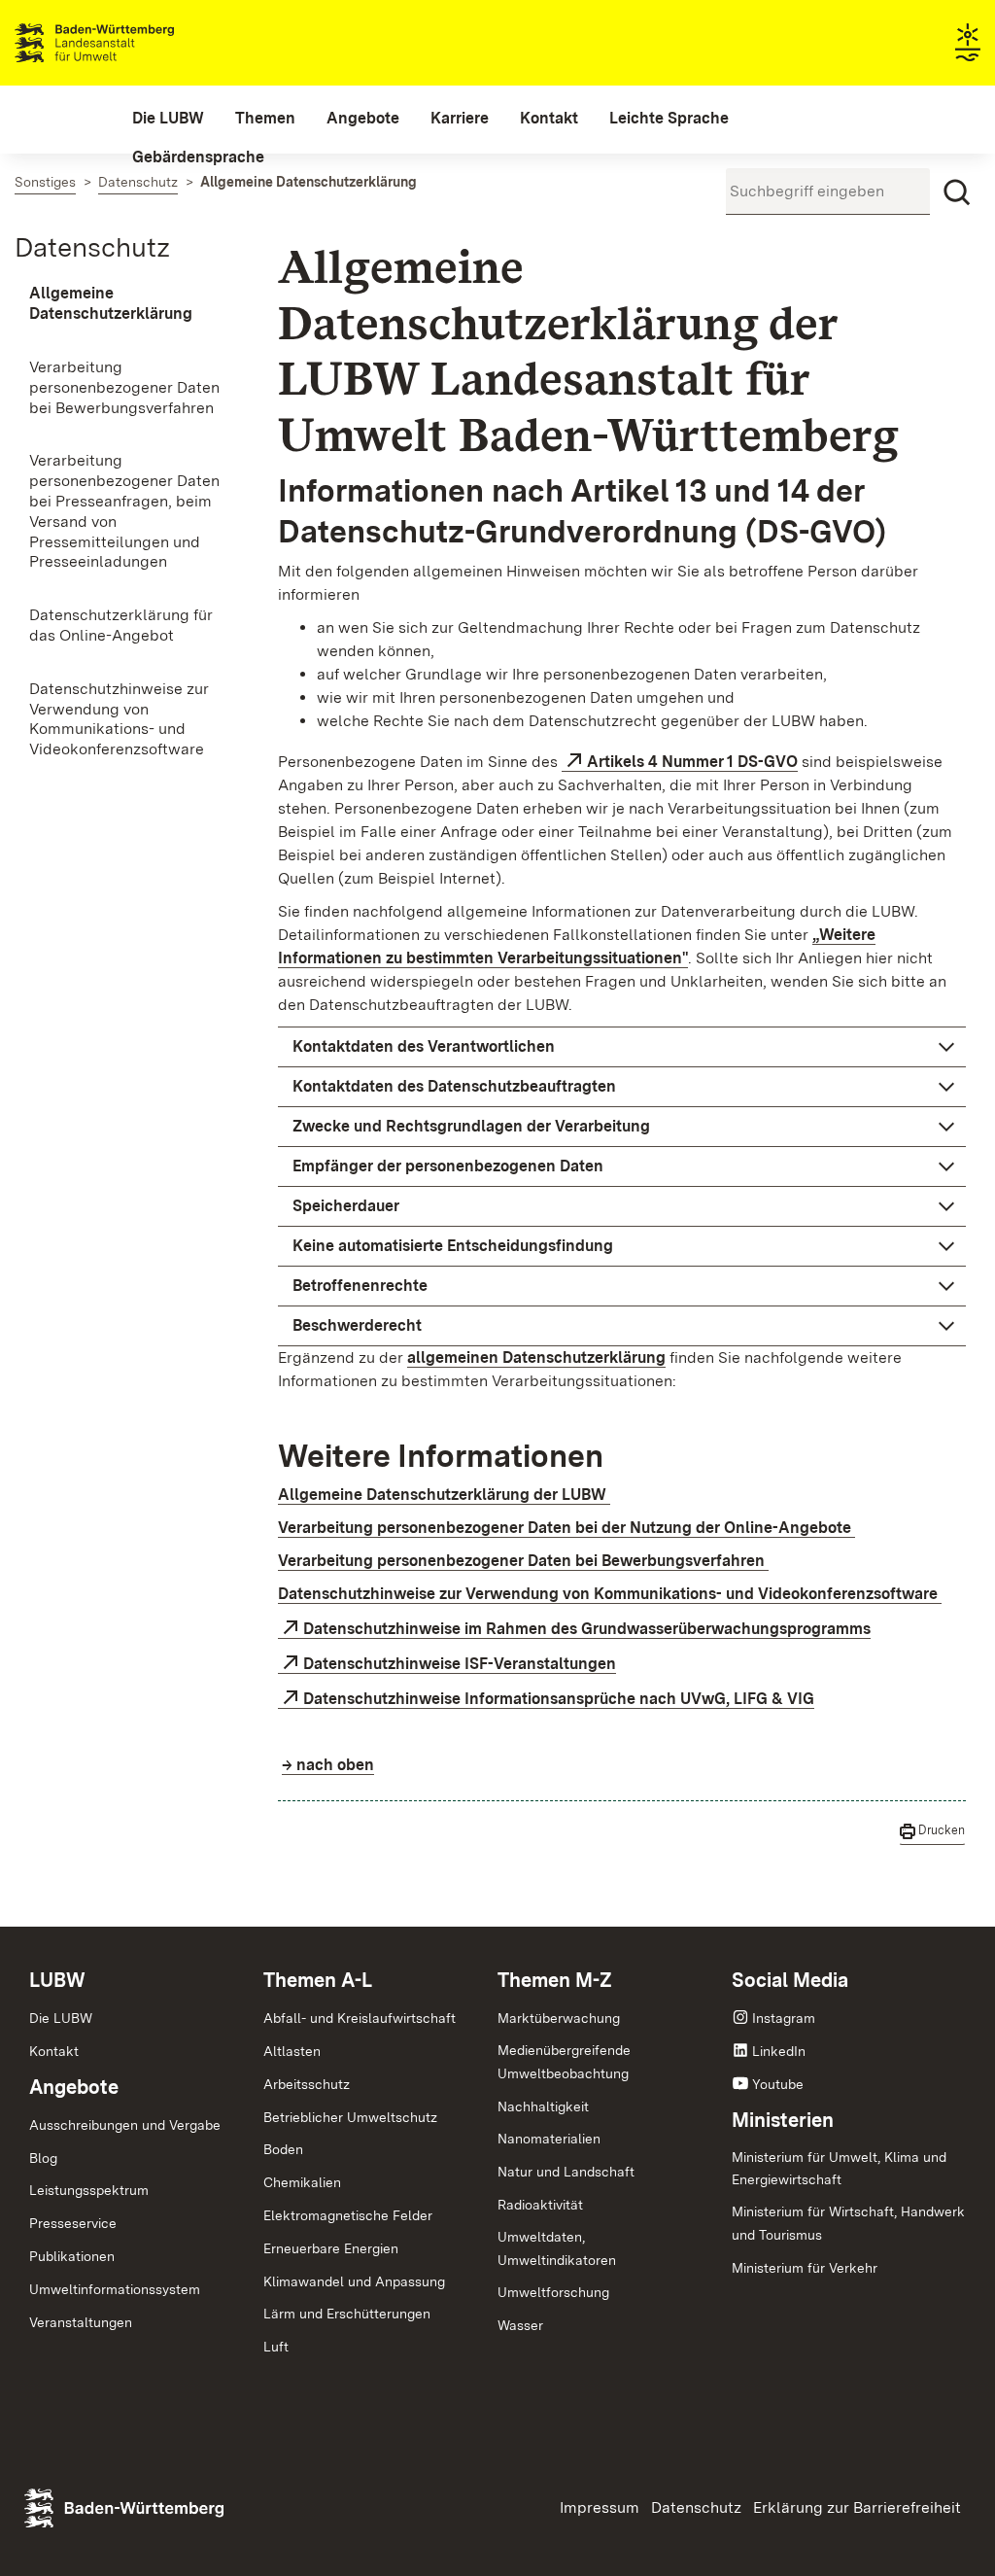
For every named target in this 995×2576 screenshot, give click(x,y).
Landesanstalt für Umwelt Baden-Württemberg (129, 43)
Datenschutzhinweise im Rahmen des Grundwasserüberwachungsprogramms (587, 1629)
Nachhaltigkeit (543, 2106)
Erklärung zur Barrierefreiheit (857, 2507)
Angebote (74, 2087)
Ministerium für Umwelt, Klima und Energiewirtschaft (839, 2169)
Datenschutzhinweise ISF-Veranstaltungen (460, 1664)
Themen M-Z (555, 1980)
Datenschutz (92, 247)
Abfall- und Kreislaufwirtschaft (360, 2018)
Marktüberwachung (559, 2018)
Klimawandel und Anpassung (354, 2281)
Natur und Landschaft (566, 2172)
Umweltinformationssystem (115, 2289)
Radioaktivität (540, 2205)
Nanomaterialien (549, 2139)
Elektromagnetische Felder (348, 2215)
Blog (43, 2158)
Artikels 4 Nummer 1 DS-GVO (692, 762)
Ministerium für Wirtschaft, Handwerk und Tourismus (848, 2223)
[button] (622, 1047)
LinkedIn (779, 2051)
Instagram (784, 2018)
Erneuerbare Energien (331, 2248)
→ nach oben (328, 1765)
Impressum (600, 2507)
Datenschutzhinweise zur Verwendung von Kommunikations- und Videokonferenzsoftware (610, 1594)
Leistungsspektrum (89, 2190)
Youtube (778, 2084)
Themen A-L (318, 1980)
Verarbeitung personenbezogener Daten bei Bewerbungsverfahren (523, 1561)
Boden (283, 2149)
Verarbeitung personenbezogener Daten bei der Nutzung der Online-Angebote (566, 1528)
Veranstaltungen (81, 2322)
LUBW (57, 1980)
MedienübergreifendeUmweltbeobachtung (564, 2062)
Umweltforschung (553, 2292)
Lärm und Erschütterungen (347, 2314)
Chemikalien (302, 2182)
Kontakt (54, 2051)
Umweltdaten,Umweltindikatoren (557, 2248)
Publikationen (72, 2256)
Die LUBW (61, 2018)
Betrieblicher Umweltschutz (350, 2117)
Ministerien (783, 2120)
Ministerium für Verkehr (805, 2268)
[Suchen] (957, 192)
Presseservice (73, 2223)
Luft (276, 2347)
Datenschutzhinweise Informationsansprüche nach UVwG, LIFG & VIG (559, 1699)
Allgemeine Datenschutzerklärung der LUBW (444, 1495)
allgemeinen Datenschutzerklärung (536, 1358)
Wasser (520, 2325)
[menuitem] (168, 119)
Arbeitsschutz (307, 2084)
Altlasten (292, 2051)
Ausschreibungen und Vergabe (125, 2125)
